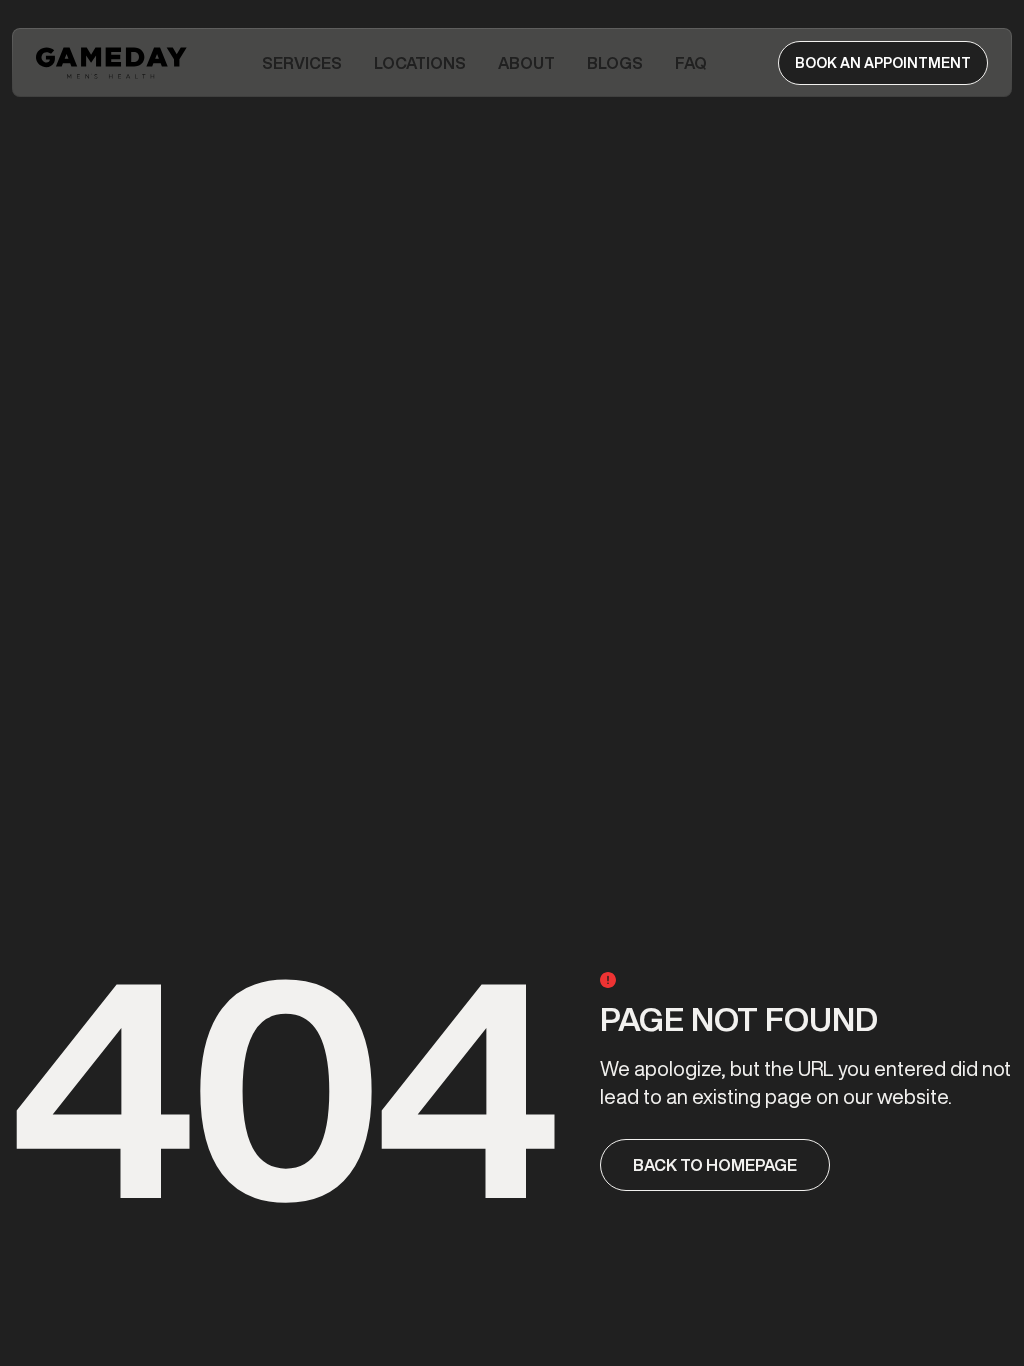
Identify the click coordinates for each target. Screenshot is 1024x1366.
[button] (302, 63)
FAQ (691, 63)
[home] (113, 63)
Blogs (615, 63)
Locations (420, 63)
